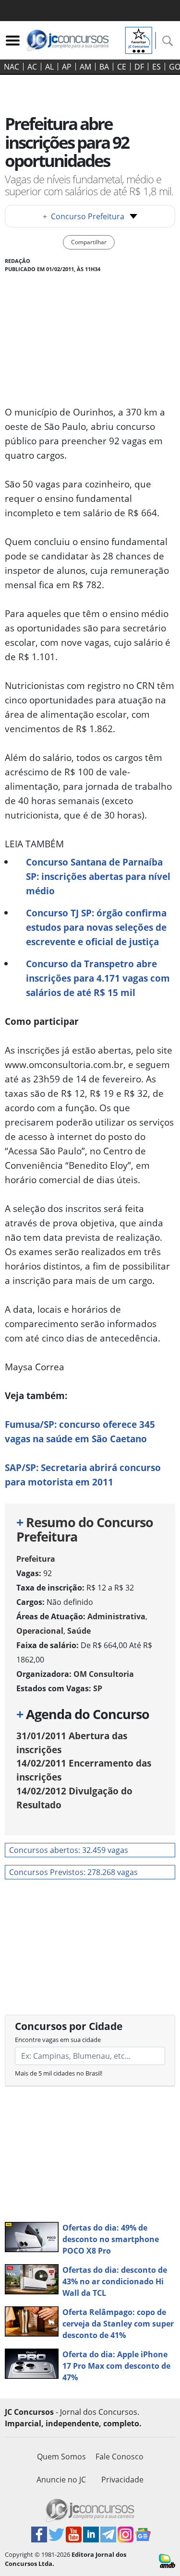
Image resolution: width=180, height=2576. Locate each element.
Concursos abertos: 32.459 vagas (69, 1850)
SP (98, 1688)
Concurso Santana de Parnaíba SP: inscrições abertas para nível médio (98, 876)
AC (32, 67)
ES (156, 67)
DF (139, 67)
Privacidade (122, 2480)
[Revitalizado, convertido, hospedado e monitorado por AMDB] (167, 2560)
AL (49, 67)
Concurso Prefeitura (84, 216)
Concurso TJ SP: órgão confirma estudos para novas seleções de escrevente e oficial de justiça (96, 927)
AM (85, 67)
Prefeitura (36, 1559)
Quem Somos (61, 2457)
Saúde (79, 1631)
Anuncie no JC (61, 2480)
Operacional (40, 1631)
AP (67, 67)
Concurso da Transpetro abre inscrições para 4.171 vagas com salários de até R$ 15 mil (98, 978)
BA (104, 67)
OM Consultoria (104, 1674)
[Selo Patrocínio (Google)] (139, 39)
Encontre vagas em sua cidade (58, 2040)
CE (122, 67)
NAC (12, 67)
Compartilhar (89, 242)
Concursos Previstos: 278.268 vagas (73, 1872)
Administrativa (116, 1616)
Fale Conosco (120, 2457)
